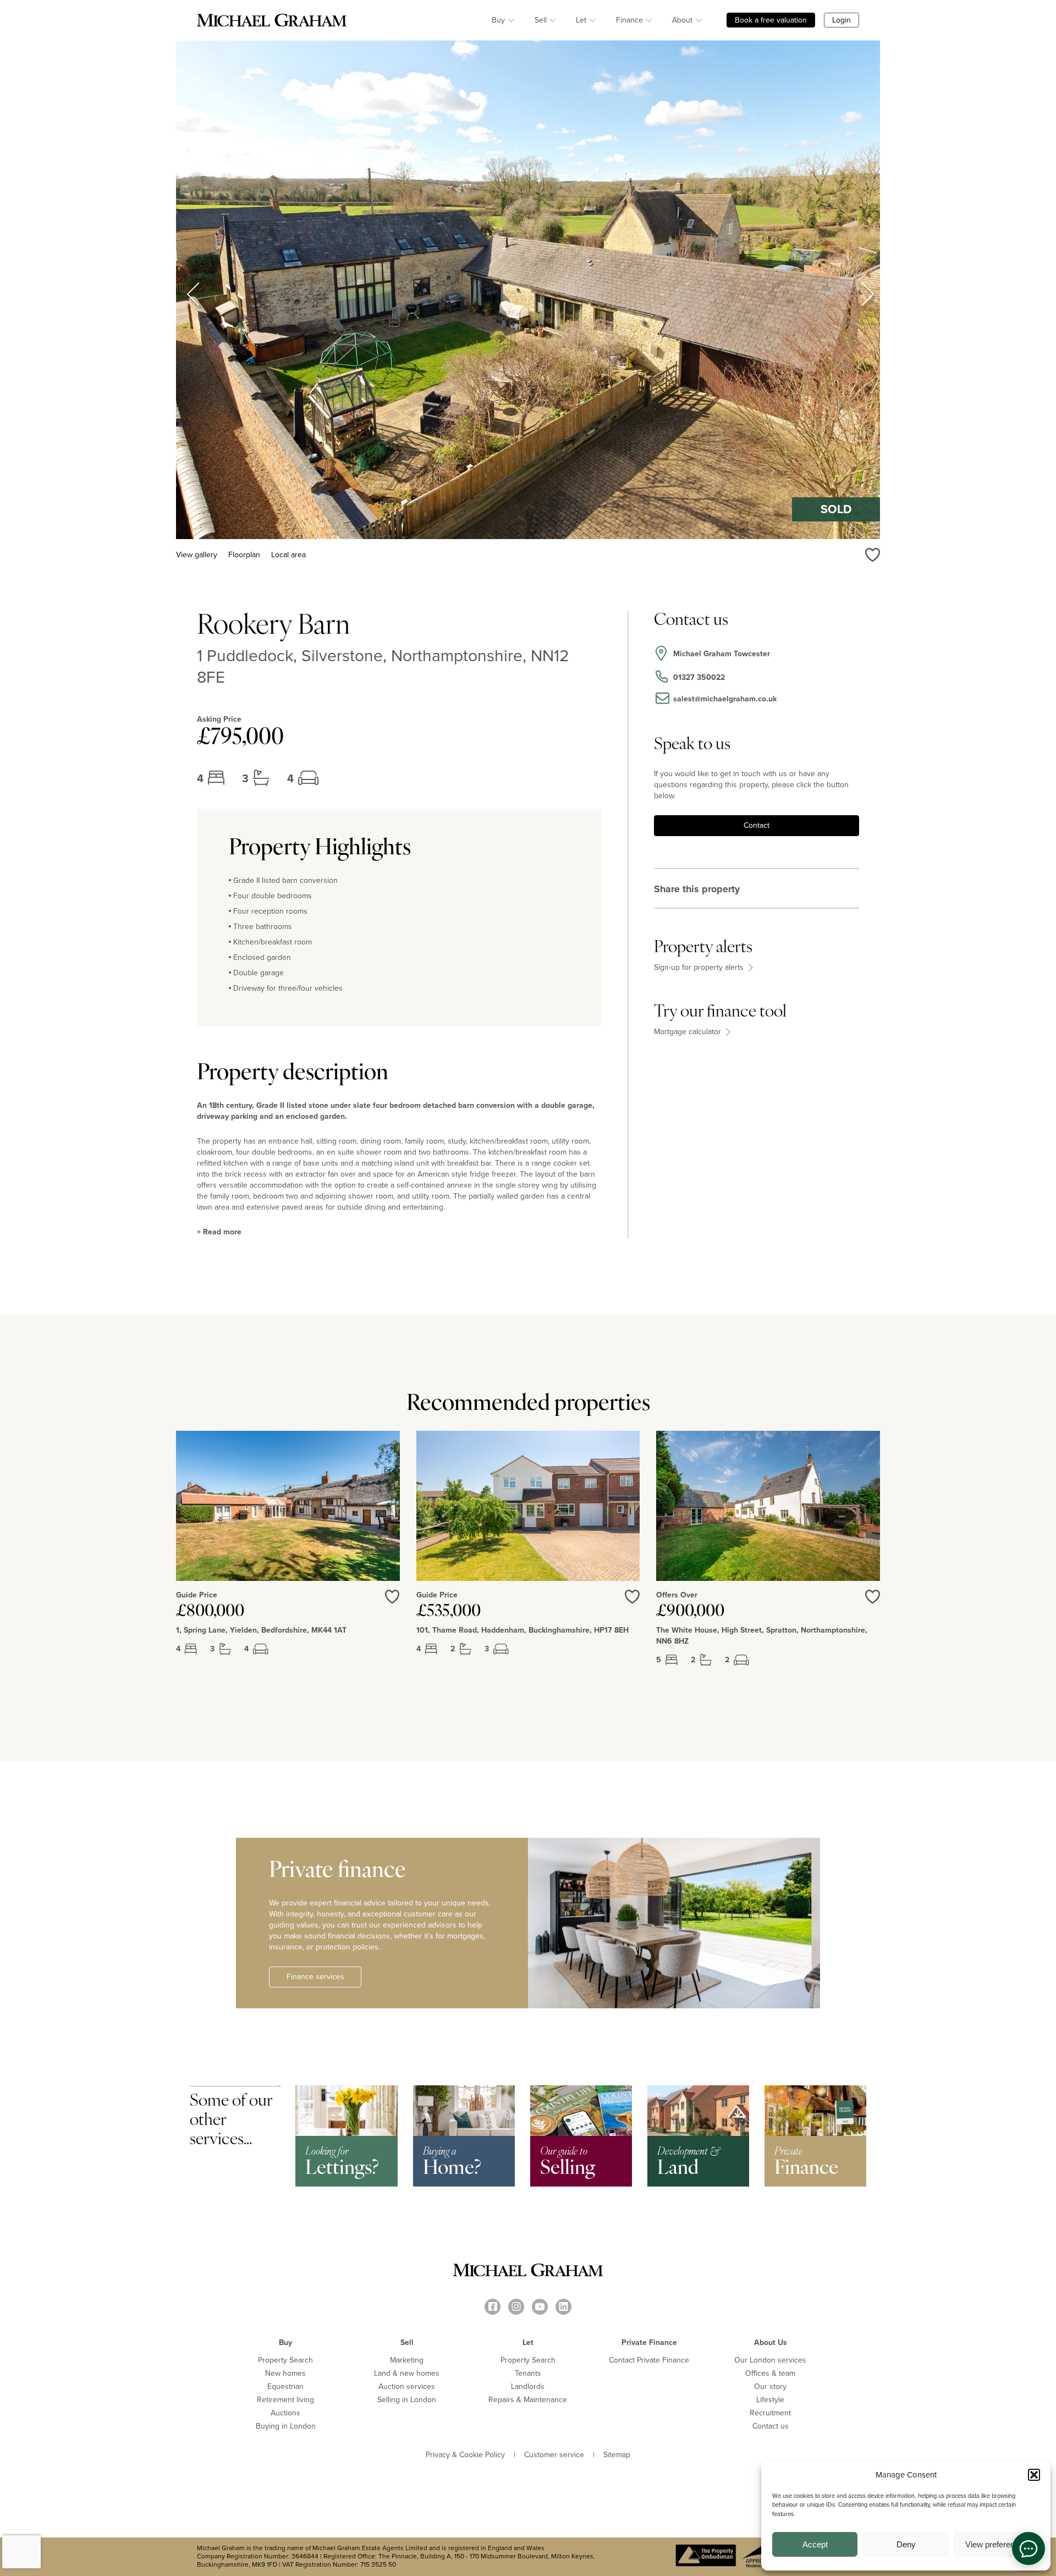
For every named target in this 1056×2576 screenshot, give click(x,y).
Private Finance (649, 2342)
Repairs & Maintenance (528, 2400)
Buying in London (286, 2426)
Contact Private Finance (649, 2360)
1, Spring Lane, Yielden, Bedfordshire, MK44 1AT (261, 1630)
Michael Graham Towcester (722, 654)
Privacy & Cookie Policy (465, 2455)
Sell (541, 20)
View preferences (997, 2544)
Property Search (285, 2360)
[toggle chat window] (1028, 2548)
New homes (285, 2373)
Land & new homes (407, 2373)
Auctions (285, 2413)
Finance (629, 20)
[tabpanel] (288, 1557)
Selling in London (407, 2400)
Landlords (528, 2386)
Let (581, 20)
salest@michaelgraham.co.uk (725, 699)
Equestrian (285, 2386)
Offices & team (770, 2373)
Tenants (528, 2373)
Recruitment (770, 2413)
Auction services (407, 2386)
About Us (771, 2342)
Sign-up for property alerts (700, 968)
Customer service (554, 2455)
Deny (906, 2544)
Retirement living (285, 2400)
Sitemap (617, 2455)
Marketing (407, 2360)
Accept (815, 2544)
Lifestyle (770, 2400)
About (682, 20)
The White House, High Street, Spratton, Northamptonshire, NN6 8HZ (762, 1636)
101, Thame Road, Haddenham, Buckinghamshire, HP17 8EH (522, 1630)
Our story (770, 2386)
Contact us (771, 2426)
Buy (498, 20)
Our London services (770, 2360)
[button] (1034, 2475)
